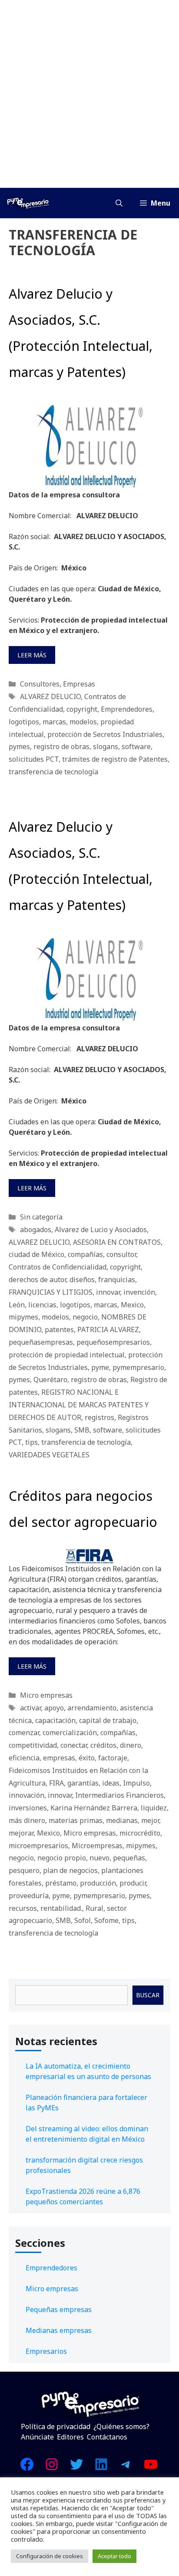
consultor (121, 1254)
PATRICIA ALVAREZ (108, 1330)
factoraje (113, 1758)
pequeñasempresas (41, 1342)
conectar (74, 1745)
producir (133, 1883)
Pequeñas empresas (59, 2309)
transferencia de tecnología (53, 772)
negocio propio (62, 1858)
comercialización (70, 1733)
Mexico (132, 1305)
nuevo (99, 1858)
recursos (23, 1908)
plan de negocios (70, 1870)
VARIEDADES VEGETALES (49, 1455)
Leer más (32, 655)
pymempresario (138, 1367)
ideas (111, 1783)
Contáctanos (107, 2437)
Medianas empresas (59, 2330)
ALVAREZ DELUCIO (50, 696)
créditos (103, 1745)
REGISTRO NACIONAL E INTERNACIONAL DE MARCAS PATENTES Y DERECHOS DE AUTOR (79, 1405)
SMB (82, 1430)
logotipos (24, 722)
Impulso (136, 1783)
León (17, 1305)
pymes (19, 746)
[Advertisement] (89, 94)
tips (31, 1442)
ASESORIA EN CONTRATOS (117, 1242)
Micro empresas (46, 1695)
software (136, 746)
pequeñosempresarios (113, 1342)
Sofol (83, 1920)
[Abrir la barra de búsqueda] (119, 203)
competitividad (33, 1745)
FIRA (56, 1783)
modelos (83, 722)
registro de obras (61, 746)
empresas (59, 1758)
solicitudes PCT (34, 759)
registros (99, 1417)
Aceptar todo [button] (114, 2556)
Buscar (148, 1995)
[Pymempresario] (28, 203)
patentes (59, 1330)
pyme (100, 1367)
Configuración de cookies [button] (50, 2556)
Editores (70, 2437)
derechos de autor (37, 1280)
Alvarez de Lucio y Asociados (101, 1230)
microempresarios (38, 1846)
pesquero (24, 1870)
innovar (108, 1292)
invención (139, 1292)
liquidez (154, 1808)
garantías (83, 1783)
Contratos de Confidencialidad (58, 1267)
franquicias (117, 1280)
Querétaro (50, 1380)
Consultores (40, 684)
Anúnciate (37, 2437)
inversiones (28, 1808)
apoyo (54, 1708)
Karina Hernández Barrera (94, 1808)
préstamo (61, 1883)
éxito (87, 1758)
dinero (131, 1745)
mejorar (21, 1833)
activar (30, 1708)
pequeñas (129, 1858)
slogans (106, 746)
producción (98, 1883)
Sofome (106, 1920)
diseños (82, 1280)
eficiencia (24, 1758)
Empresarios (46, 2351)
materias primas (76, 1820)
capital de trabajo (108, 1720)
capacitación (55, 1720)
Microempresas (97, 1846)
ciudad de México (36, 1254)
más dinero (27, 1820)
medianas (122, 1820)
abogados (36, 1230)
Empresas (79, 684)
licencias (42, 1305)
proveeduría (29, 1896)
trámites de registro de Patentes (115, 759)
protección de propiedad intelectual (67, 1355)
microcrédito (140, 1833)
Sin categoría (41, 1217)
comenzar (24, 1733)
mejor (150, 1820)
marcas (54, 722)
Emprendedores (127, 709)
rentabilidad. (61, 1908)
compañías (85, 1254)
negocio (85, 1317)
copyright (82, 709)
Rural (94, 1908)
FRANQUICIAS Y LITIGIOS (51, 1292)
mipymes (23, 1317)
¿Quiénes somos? (121, 2426)
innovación (27, 1795)
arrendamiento (92, 1708)
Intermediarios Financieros (119, 1795)
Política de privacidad (56, 2426)
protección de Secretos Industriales (105, 734)
